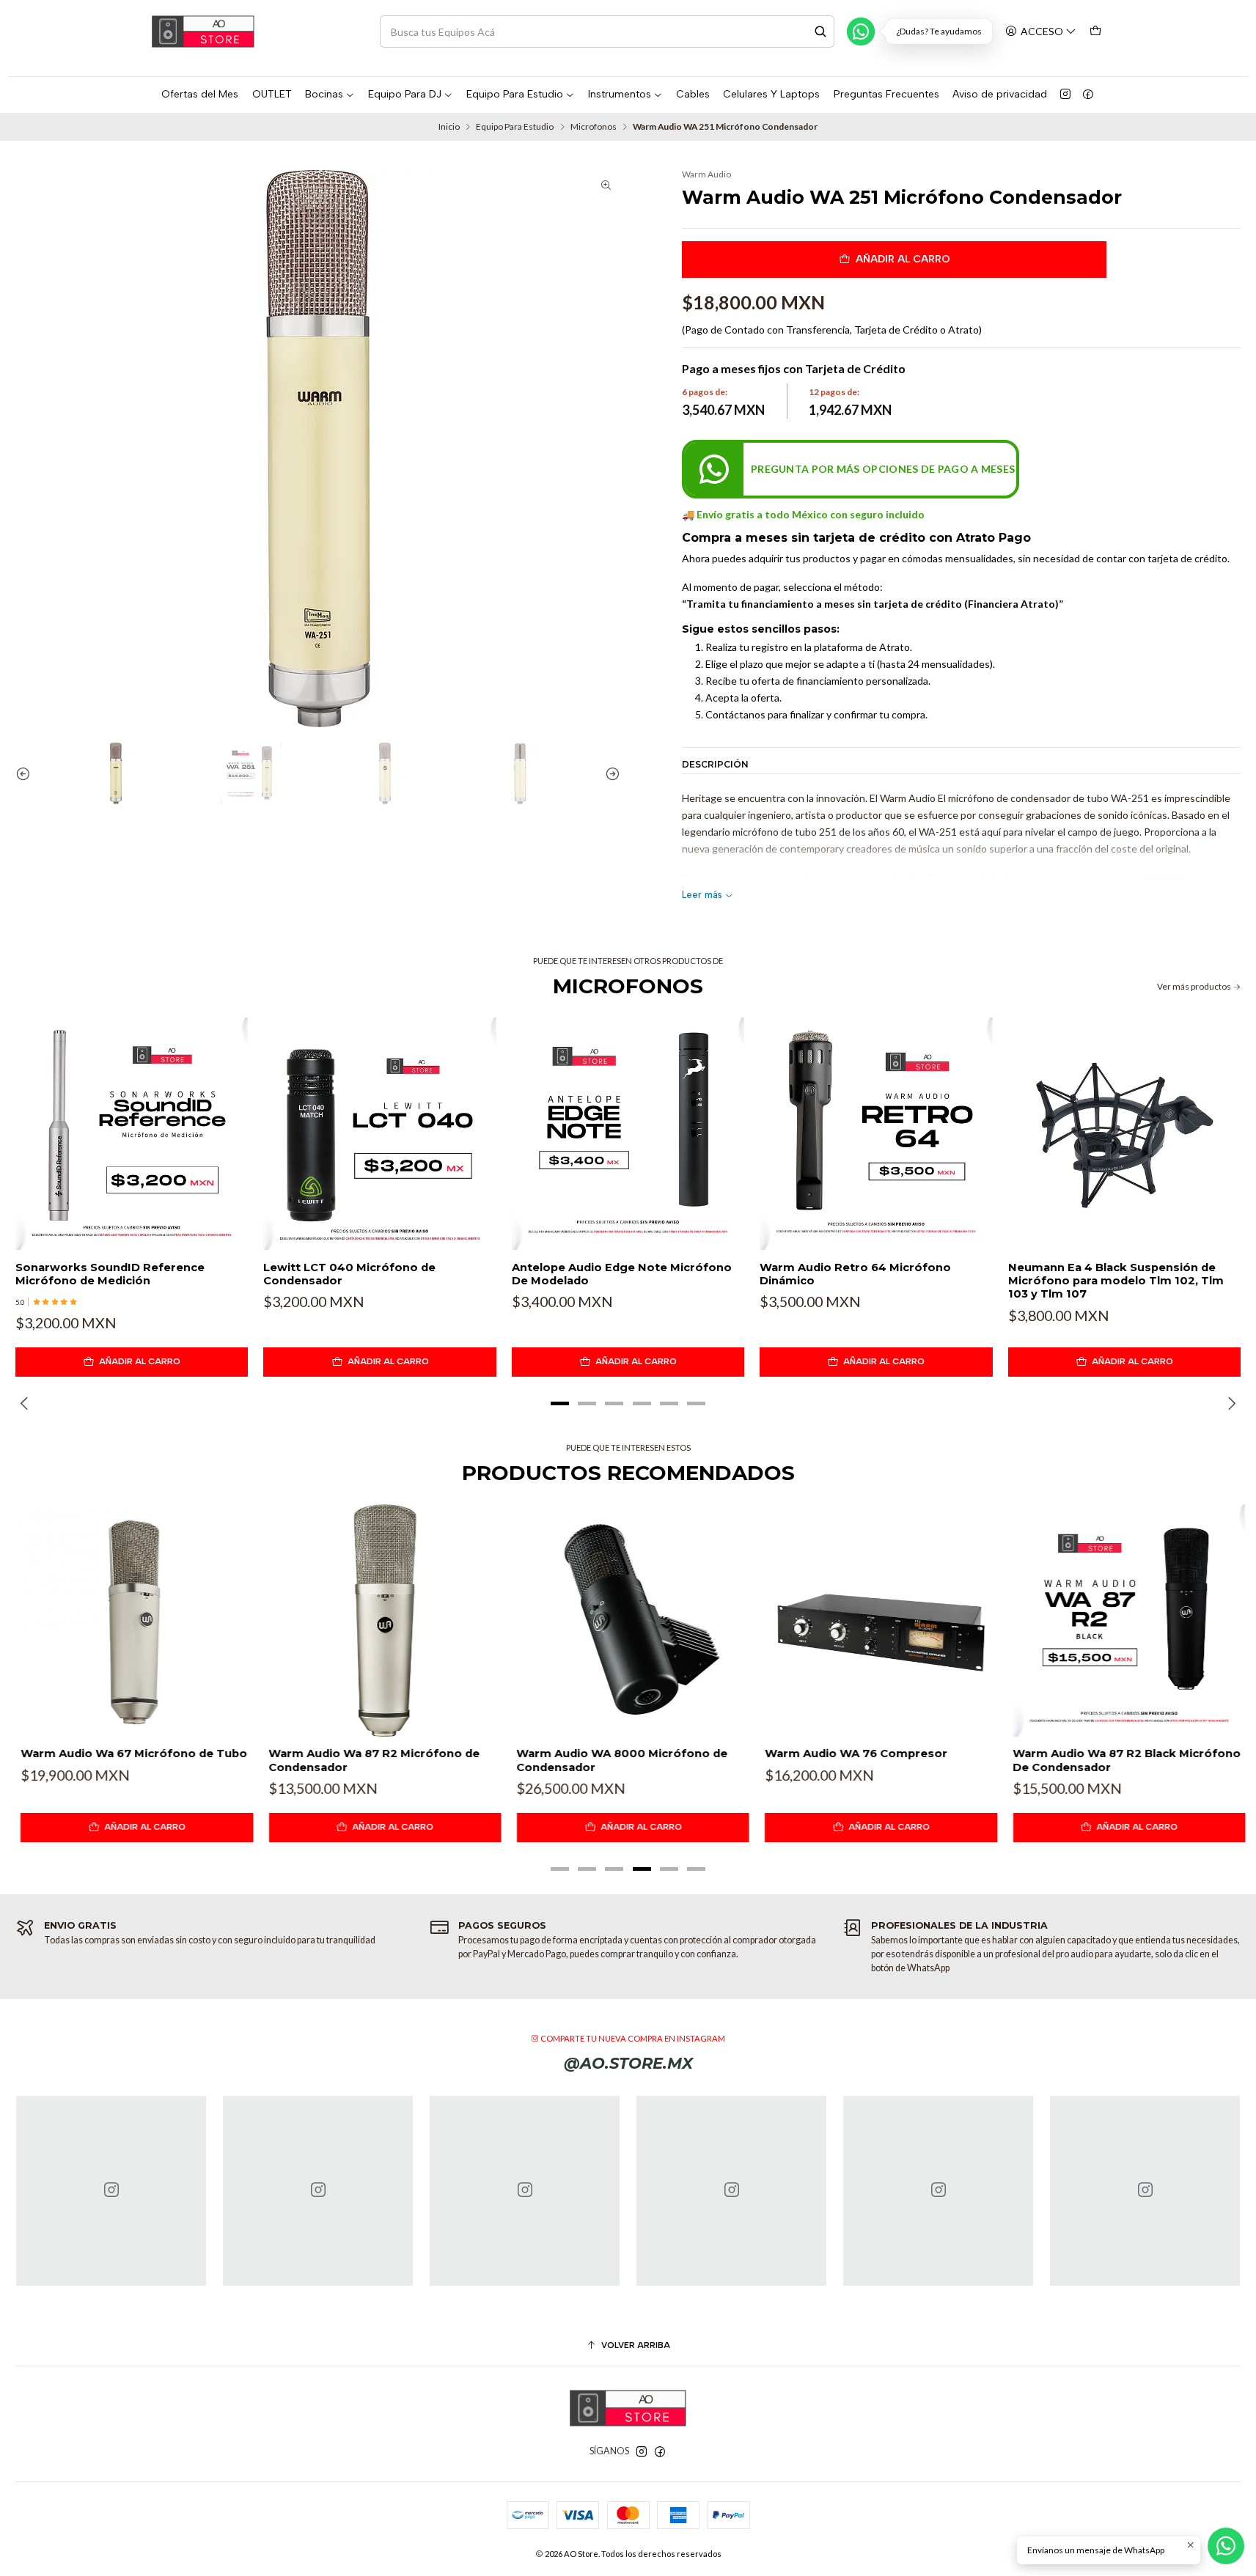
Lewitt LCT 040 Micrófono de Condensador (349, 1274)
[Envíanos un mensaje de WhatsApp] (1226, 2546)
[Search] (820, 32)
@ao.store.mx (628, 2063)
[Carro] (1096, 31)
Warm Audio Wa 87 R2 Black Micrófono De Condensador (1122, 1760)
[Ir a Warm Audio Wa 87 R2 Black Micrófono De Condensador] (1124, 1620)
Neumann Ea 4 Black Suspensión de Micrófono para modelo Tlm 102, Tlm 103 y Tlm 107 (1116, 1281)
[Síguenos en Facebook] (1088, 95)
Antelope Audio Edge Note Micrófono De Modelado (622, 1274)
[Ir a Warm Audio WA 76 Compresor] (876, 1620)
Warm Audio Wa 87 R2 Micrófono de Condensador (369, 1760)
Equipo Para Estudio (515, 127)
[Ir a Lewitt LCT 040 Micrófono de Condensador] (379, 1134)
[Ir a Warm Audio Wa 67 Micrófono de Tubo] (132, 1620)
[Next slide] (609, 773)
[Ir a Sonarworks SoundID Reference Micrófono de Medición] (132, 1134)
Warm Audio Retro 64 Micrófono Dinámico (855, 1274)
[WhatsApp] (861, 32)
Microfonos (594, 127)
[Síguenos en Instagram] (1065, 95)
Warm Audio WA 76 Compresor (851, 1753)
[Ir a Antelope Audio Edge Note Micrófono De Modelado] (628, 1134)
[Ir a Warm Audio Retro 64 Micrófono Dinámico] (876, 1134)
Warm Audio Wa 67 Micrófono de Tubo (129, 1753)
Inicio (449, 127)
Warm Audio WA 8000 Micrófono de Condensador (617, 1760)
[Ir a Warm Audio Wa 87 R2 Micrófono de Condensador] (379, 1620)
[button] (560, 1403)
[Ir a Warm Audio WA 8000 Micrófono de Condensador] (628, 1620)
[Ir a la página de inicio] (203, 32)
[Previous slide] (26, 773)
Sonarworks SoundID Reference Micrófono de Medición (110, 1274)
